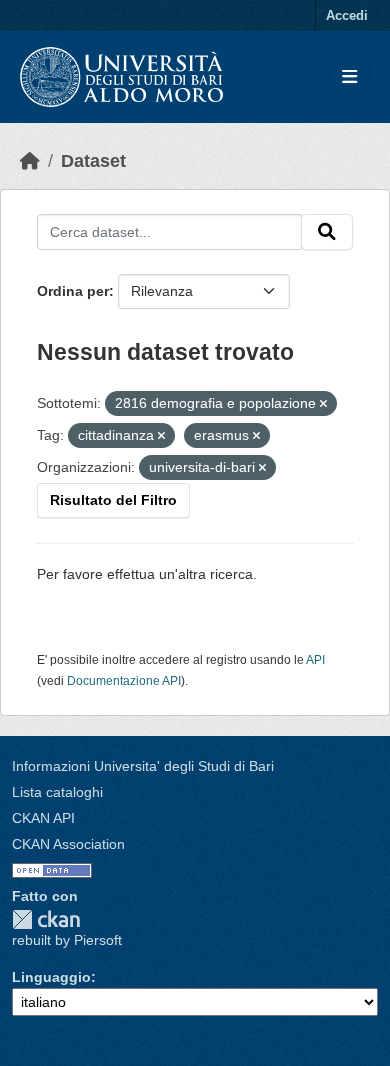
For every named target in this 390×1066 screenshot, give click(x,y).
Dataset (93, 161)
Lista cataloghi (57, 792)
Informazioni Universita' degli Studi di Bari (143, 766)
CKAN (46, 919)
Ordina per (73, 291)
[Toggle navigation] (349, 77)
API (315, 660)
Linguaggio (51, 977)
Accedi (347, 15)
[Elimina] (323, 404)
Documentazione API (124, 681)
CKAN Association (68, 844)
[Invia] (327, 232)
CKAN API (43, 818)
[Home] (30, 161)
